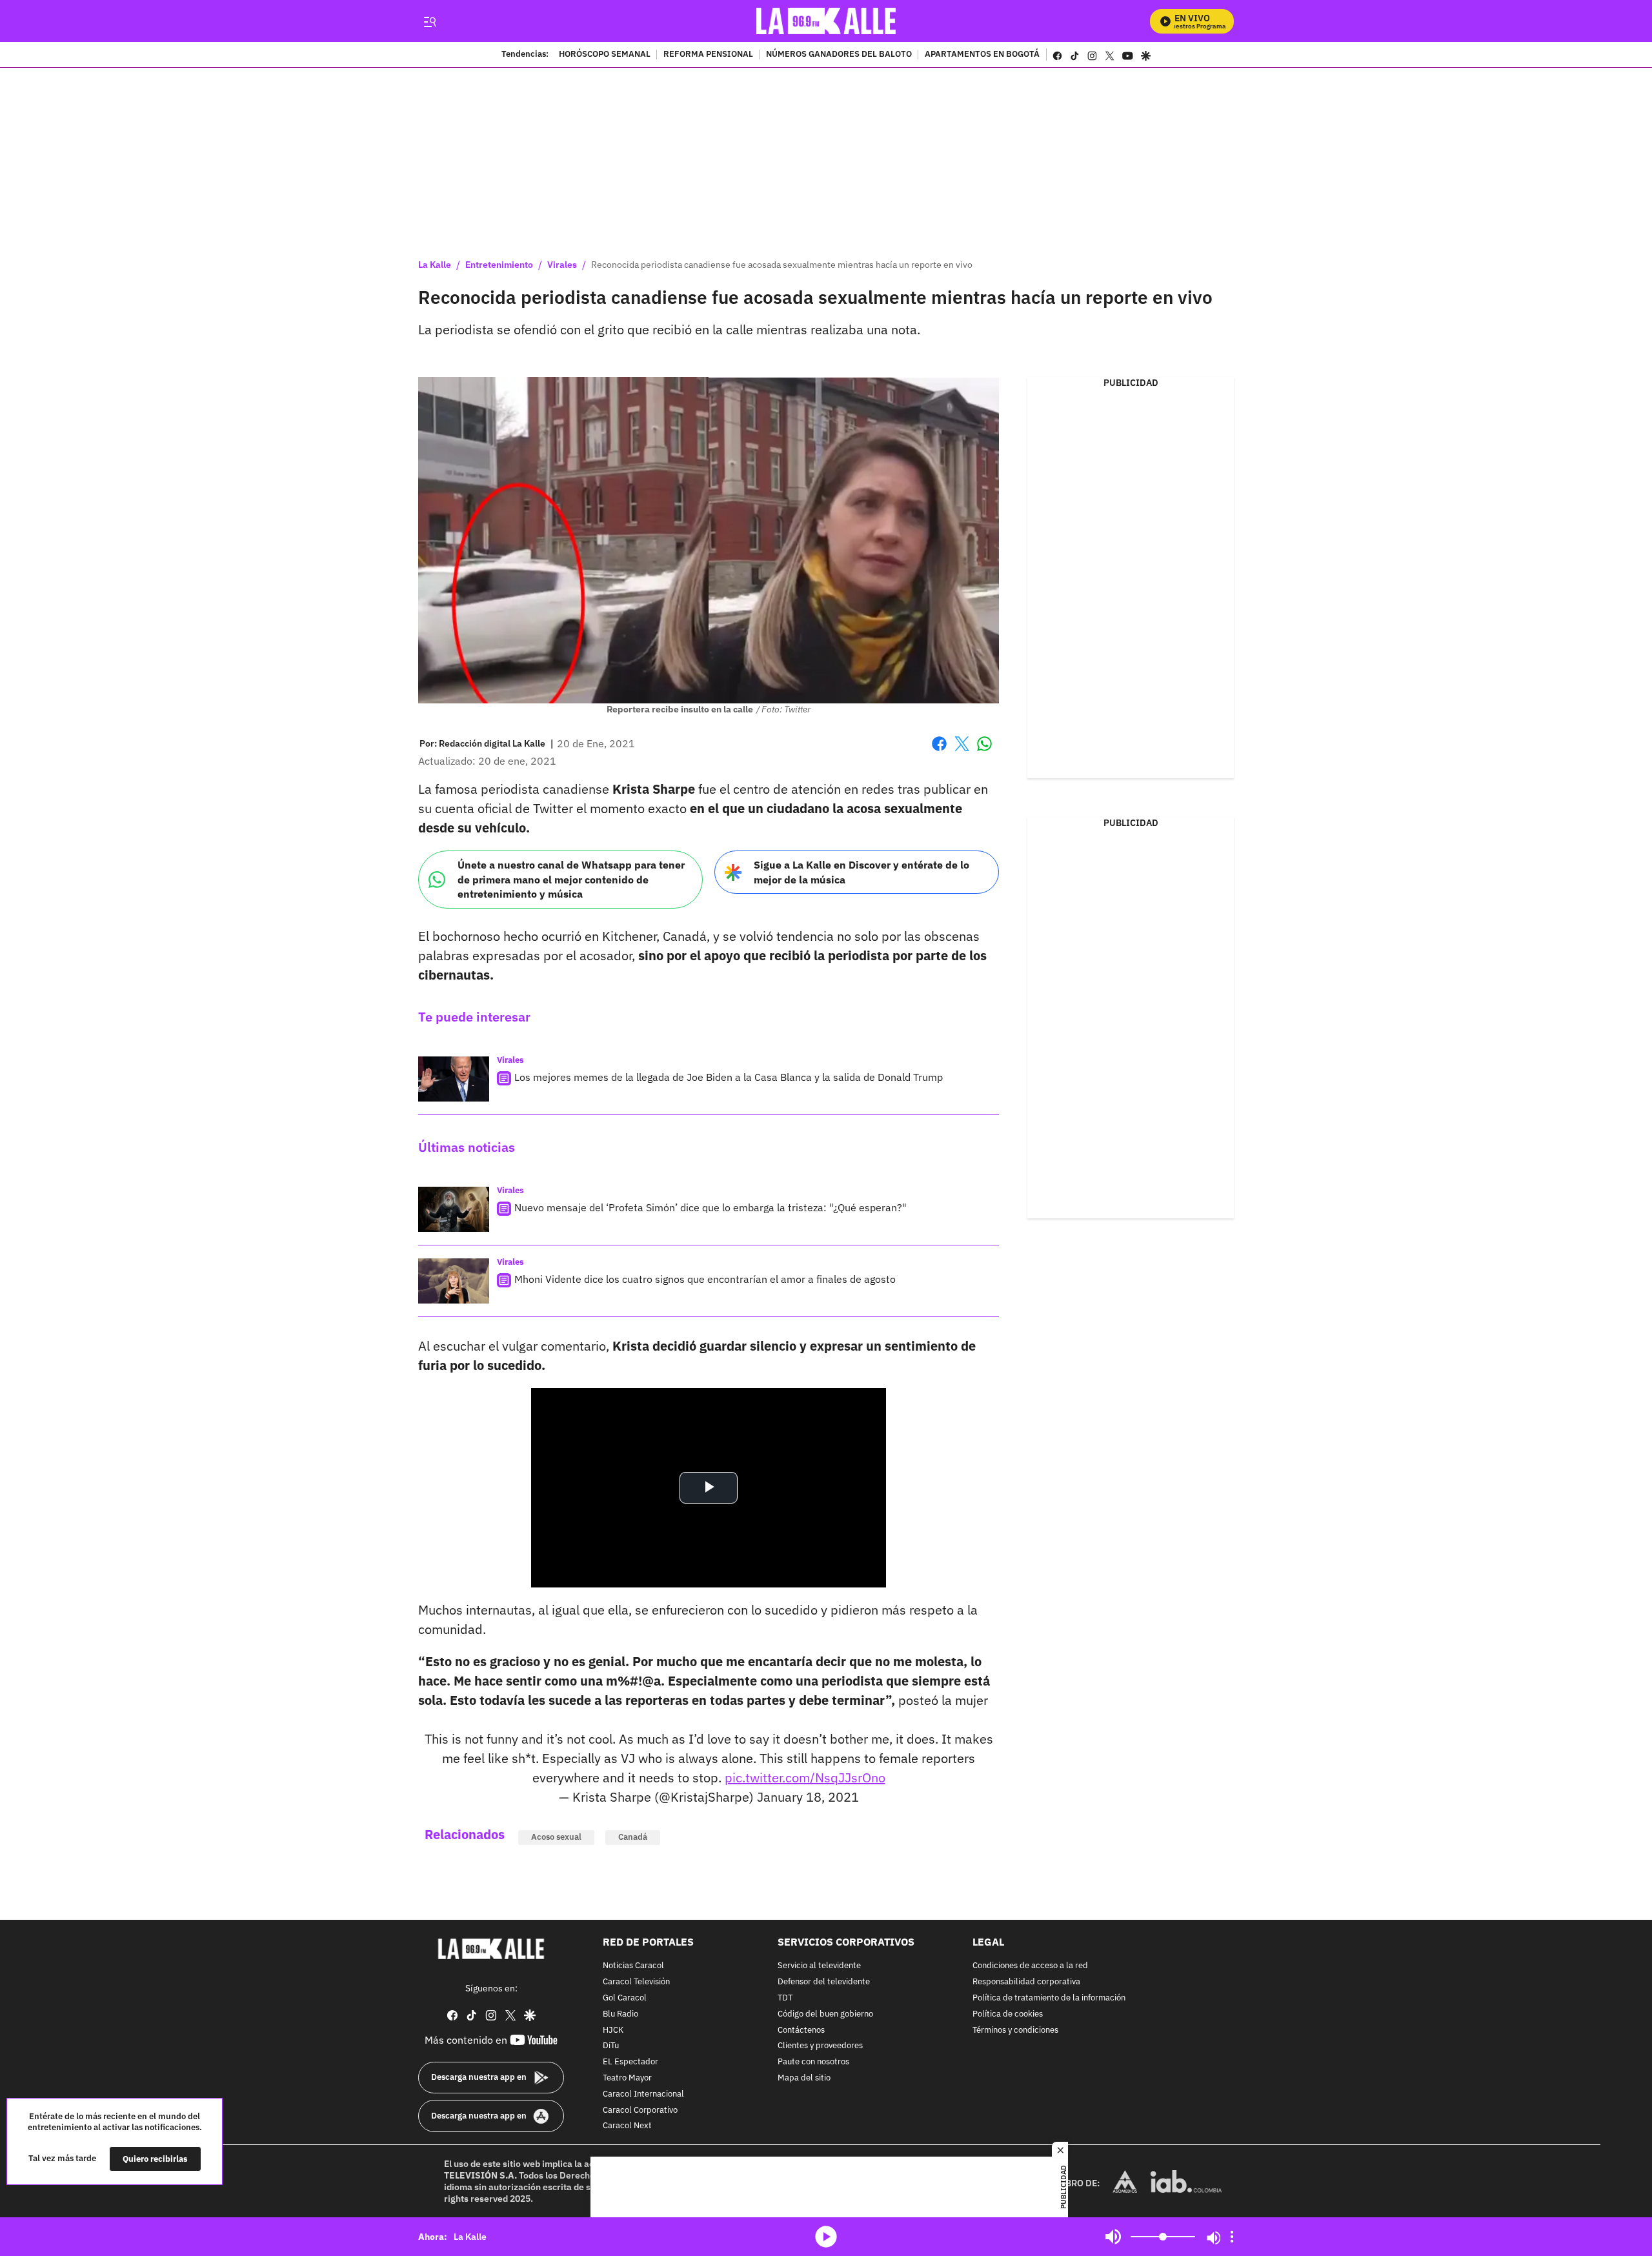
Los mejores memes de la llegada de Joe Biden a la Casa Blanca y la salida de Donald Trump (729, 1077)
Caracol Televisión (636, 1982)
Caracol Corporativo (640, 2110)
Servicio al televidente (819, 1966)
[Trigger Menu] (429, 21)
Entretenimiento (499, 265)
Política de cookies (1008, 2014)
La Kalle (435, 265)
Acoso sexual (556, 1837)
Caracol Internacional (643, 2094)
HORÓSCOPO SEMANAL (605, 55)
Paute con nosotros (813, 2062)
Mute (1113, 2237)
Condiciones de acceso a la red (1030, 1966)
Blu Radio (620, 2014)
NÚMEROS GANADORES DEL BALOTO (839, 55)
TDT (785, 1998)
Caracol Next (627, 2126)
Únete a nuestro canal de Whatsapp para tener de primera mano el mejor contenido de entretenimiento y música (571, 879)
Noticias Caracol (633, 1966)
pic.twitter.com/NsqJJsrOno (805, 1778)
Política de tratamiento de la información (1049, 1998)
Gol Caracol (625, 1998)
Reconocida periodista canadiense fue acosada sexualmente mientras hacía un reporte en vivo (782, 265)
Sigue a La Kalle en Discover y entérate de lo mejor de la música (861, 872)
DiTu (611, 2046)
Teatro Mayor (627, 2078)
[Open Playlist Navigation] (1232, 2237)
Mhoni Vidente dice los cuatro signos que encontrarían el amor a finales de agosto (705, 1279)
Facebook (939, 751)
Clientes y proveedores (820, 2046)
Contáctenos (801, 2030)
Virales (562, 265)
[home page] (826, 21)
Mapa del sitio (804, 2078)
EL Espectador (630, 2062)
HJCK (613, 2030)
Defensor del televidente (824, 1982)
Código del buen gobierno (825, 2014)
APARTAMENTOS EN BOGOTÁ (982, 55)
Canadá (633, 1837)
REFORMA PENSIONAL (708, 55)
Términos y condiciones (1015, 2030)
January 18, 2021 (808, 1797)
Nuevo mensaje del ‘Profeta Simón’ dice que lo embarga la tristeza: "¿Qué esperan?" (710, 1207)
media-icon (826, 2237)
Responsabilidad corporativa (1026, 1982)
